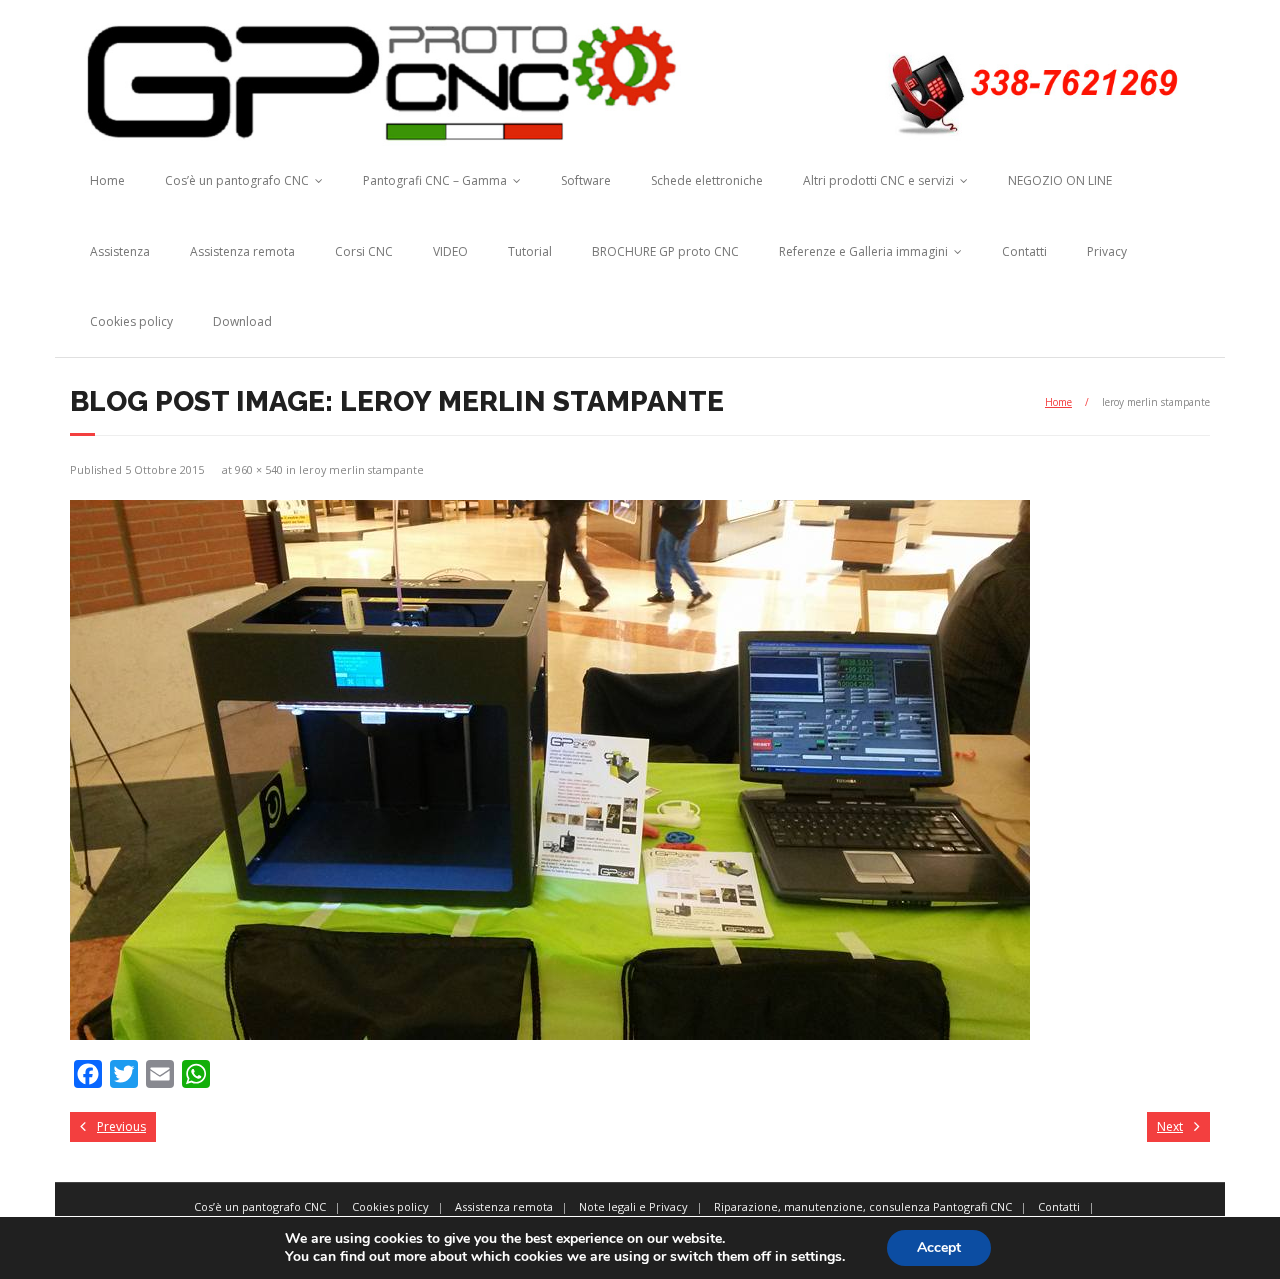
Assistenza (120, 251)
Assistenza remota (242, 251)
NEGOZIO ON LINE (1060, 180)
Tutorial (530, 251)
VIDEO (450, 251)
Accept (939, 1247)
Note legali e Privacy (633, 1206)
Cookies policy (131, 321)
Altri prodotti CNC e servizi (878, 180)
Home (107, 180)
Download (242, 321)
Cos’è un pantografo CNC (237, 180)
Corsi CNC (364, 251)
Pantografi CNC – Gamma (435, 180)
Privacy (1107, 251)
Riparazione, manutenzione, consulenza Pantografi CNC (863, 1206)
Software (586, 180)
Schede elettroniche (707, 180)
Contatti (1024, 251)
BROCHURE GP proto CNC (665, 251)
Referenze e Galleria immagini (863, 251)
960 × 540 (259, 469)
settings (816, 1257)
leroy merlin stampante (361, 469)
